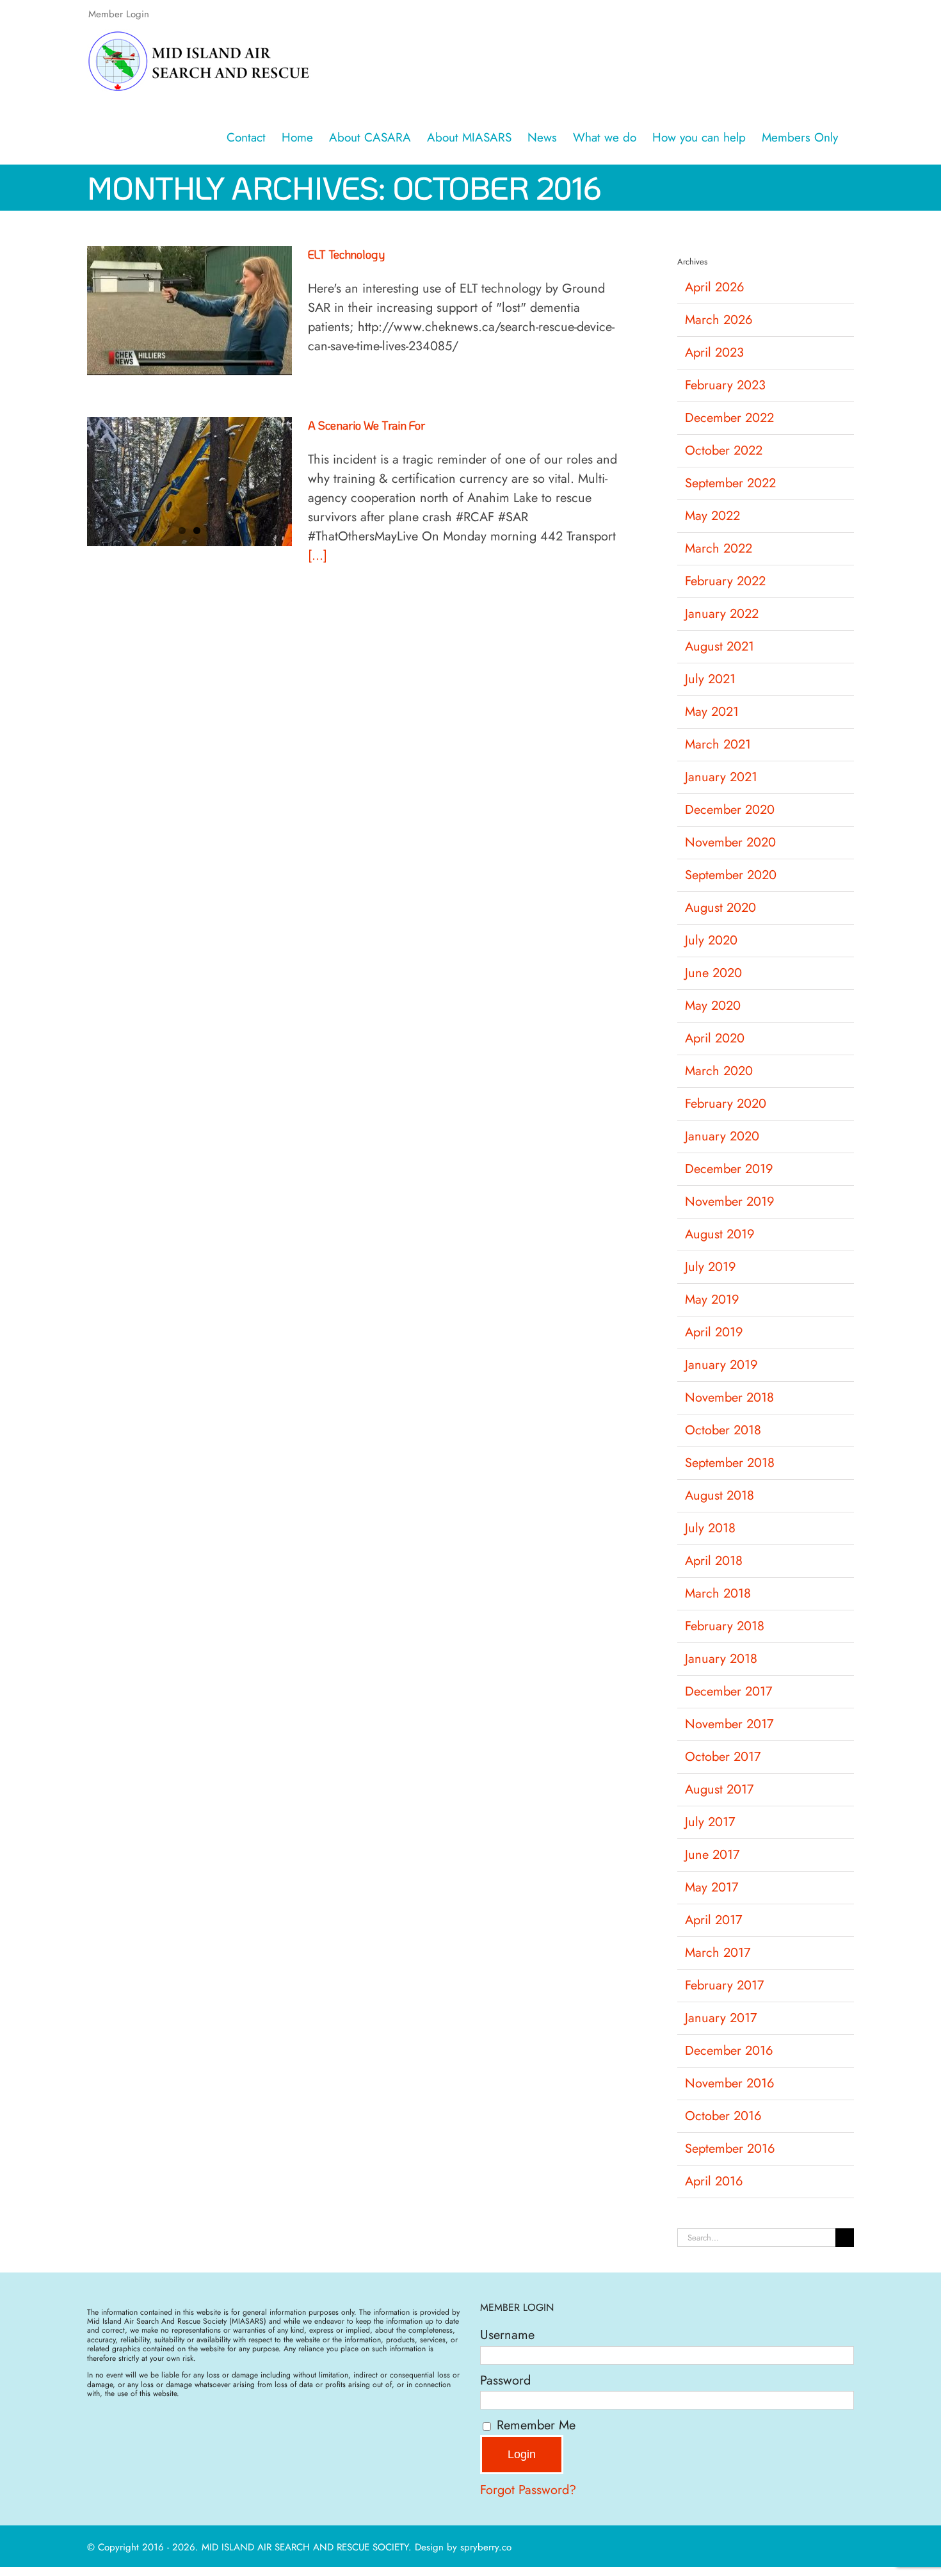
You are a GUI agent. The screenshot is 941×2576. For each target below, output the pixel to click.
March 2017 (718, 1953)
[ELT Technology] (189, 311)
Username (507, 2335)
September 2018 (730, 1463)
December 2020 (730, 810)
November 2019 (730, 1202)
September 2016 (730, 2149)
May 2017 (712, 1887)
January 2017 (721, 2018)
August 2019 (720, 1234)
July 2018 (710, 1528)
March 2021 (718, 744)
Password (505, 2380)
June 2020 (713, 973)
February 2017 (725, 1985)
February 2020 (726, 1104)
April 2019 (714, 1332)
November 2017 (729, 1724)
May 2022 (712, 516)
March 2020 (719, 1071)
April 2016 (714, 2181)
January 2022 (722, 614)
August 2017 (720, 1789)
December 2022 (729, 418)
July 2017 (710, 1822)
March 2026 (719, 320)
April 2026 (715, 287)
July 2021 (710, 679)
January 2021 (721, 777)
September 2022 (730, 483)
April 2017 (714, 1920)
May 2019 (712, 1300)
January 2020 (722, 1136)
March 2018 (718, 1593)
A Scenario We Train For (366, 425)
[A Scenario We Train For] (189, 482)
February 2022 (725, 581)
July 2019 (711, 1267)
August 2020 (720, 908)
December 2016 (729, 2051)
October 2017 (723, 1757)
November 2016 (730, 2083)
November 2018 (729, 1397)
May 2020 (713, 1006)
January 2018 (721, 1659)
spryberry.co (486, 2547)
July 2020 (711, 940)
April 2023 (714, 352)
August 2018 (720, 1495)
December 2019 (729, 1169)
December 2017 (729, 1691)
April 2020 (715, 1038)
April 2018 (714, 1561)
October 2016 (723, 2116)
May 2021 (712, 712)
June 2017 (712, 1855)
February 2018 (725, 1626)
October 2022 (724, 450)
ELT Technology (346, 254)
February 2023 (725, 385)
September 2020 (731, 875)
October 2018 (723, 1430)
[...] (318, 555)
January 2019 (721, 1365)
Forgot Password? (528, 2490)
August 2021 (720, 646)
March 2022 (719, 548)
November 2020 (730, 842)
